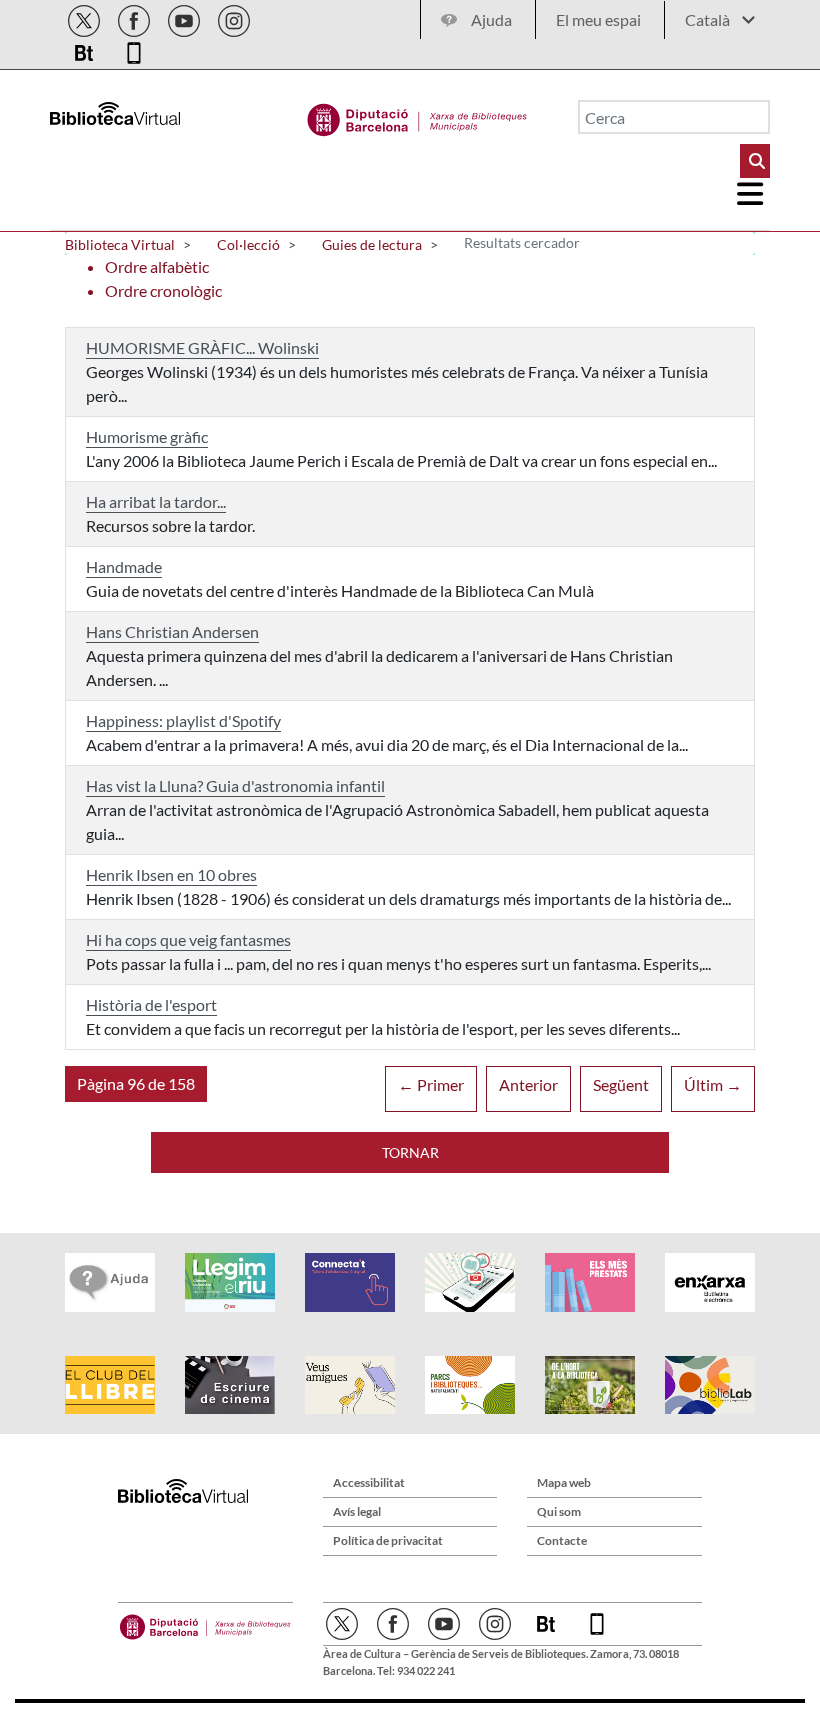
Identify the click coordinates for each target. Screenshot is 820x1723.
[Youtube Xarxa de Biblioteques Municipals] (185, 17)
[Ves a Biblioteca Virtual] (417, 115)
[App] (134, 49)
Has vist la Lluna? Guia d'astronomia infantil (235, 785)
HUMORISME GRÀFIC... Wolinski (202, 347)
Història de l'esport (151, 1004)
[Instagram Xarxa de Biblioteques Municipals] (234, 17)
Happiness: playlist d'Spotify (183, 720)
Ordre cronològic (163, 290)
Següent (621, 1084)
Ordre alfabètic (157, 266)
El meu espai (598, 19)
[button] (136, 1084)
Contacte (562, 1540)
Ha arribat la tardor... (156, 501)
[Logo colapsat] (751, 194)
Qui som (559, 1511)
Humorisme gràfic (147, 436)
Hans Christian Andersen (172, 631)
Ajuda (491, 19)
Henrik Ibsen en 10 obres (171, 874)
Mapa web (564, 1482)
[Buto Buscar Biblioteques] (755, 161)
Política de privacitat (388, 1540)
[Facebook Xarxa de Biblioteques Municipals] (135, 17)
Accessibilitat (369, 1482)
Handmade (124, 566)
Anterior (528, 1084)
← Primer (431, 1084)
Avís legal (357, 1511)
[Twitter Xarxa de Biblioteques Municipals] (85, 17)
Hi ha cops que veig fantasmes (188, 939)
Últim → (713, 1084)
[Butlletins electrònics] (85, 49)
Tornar (410, 1152)
